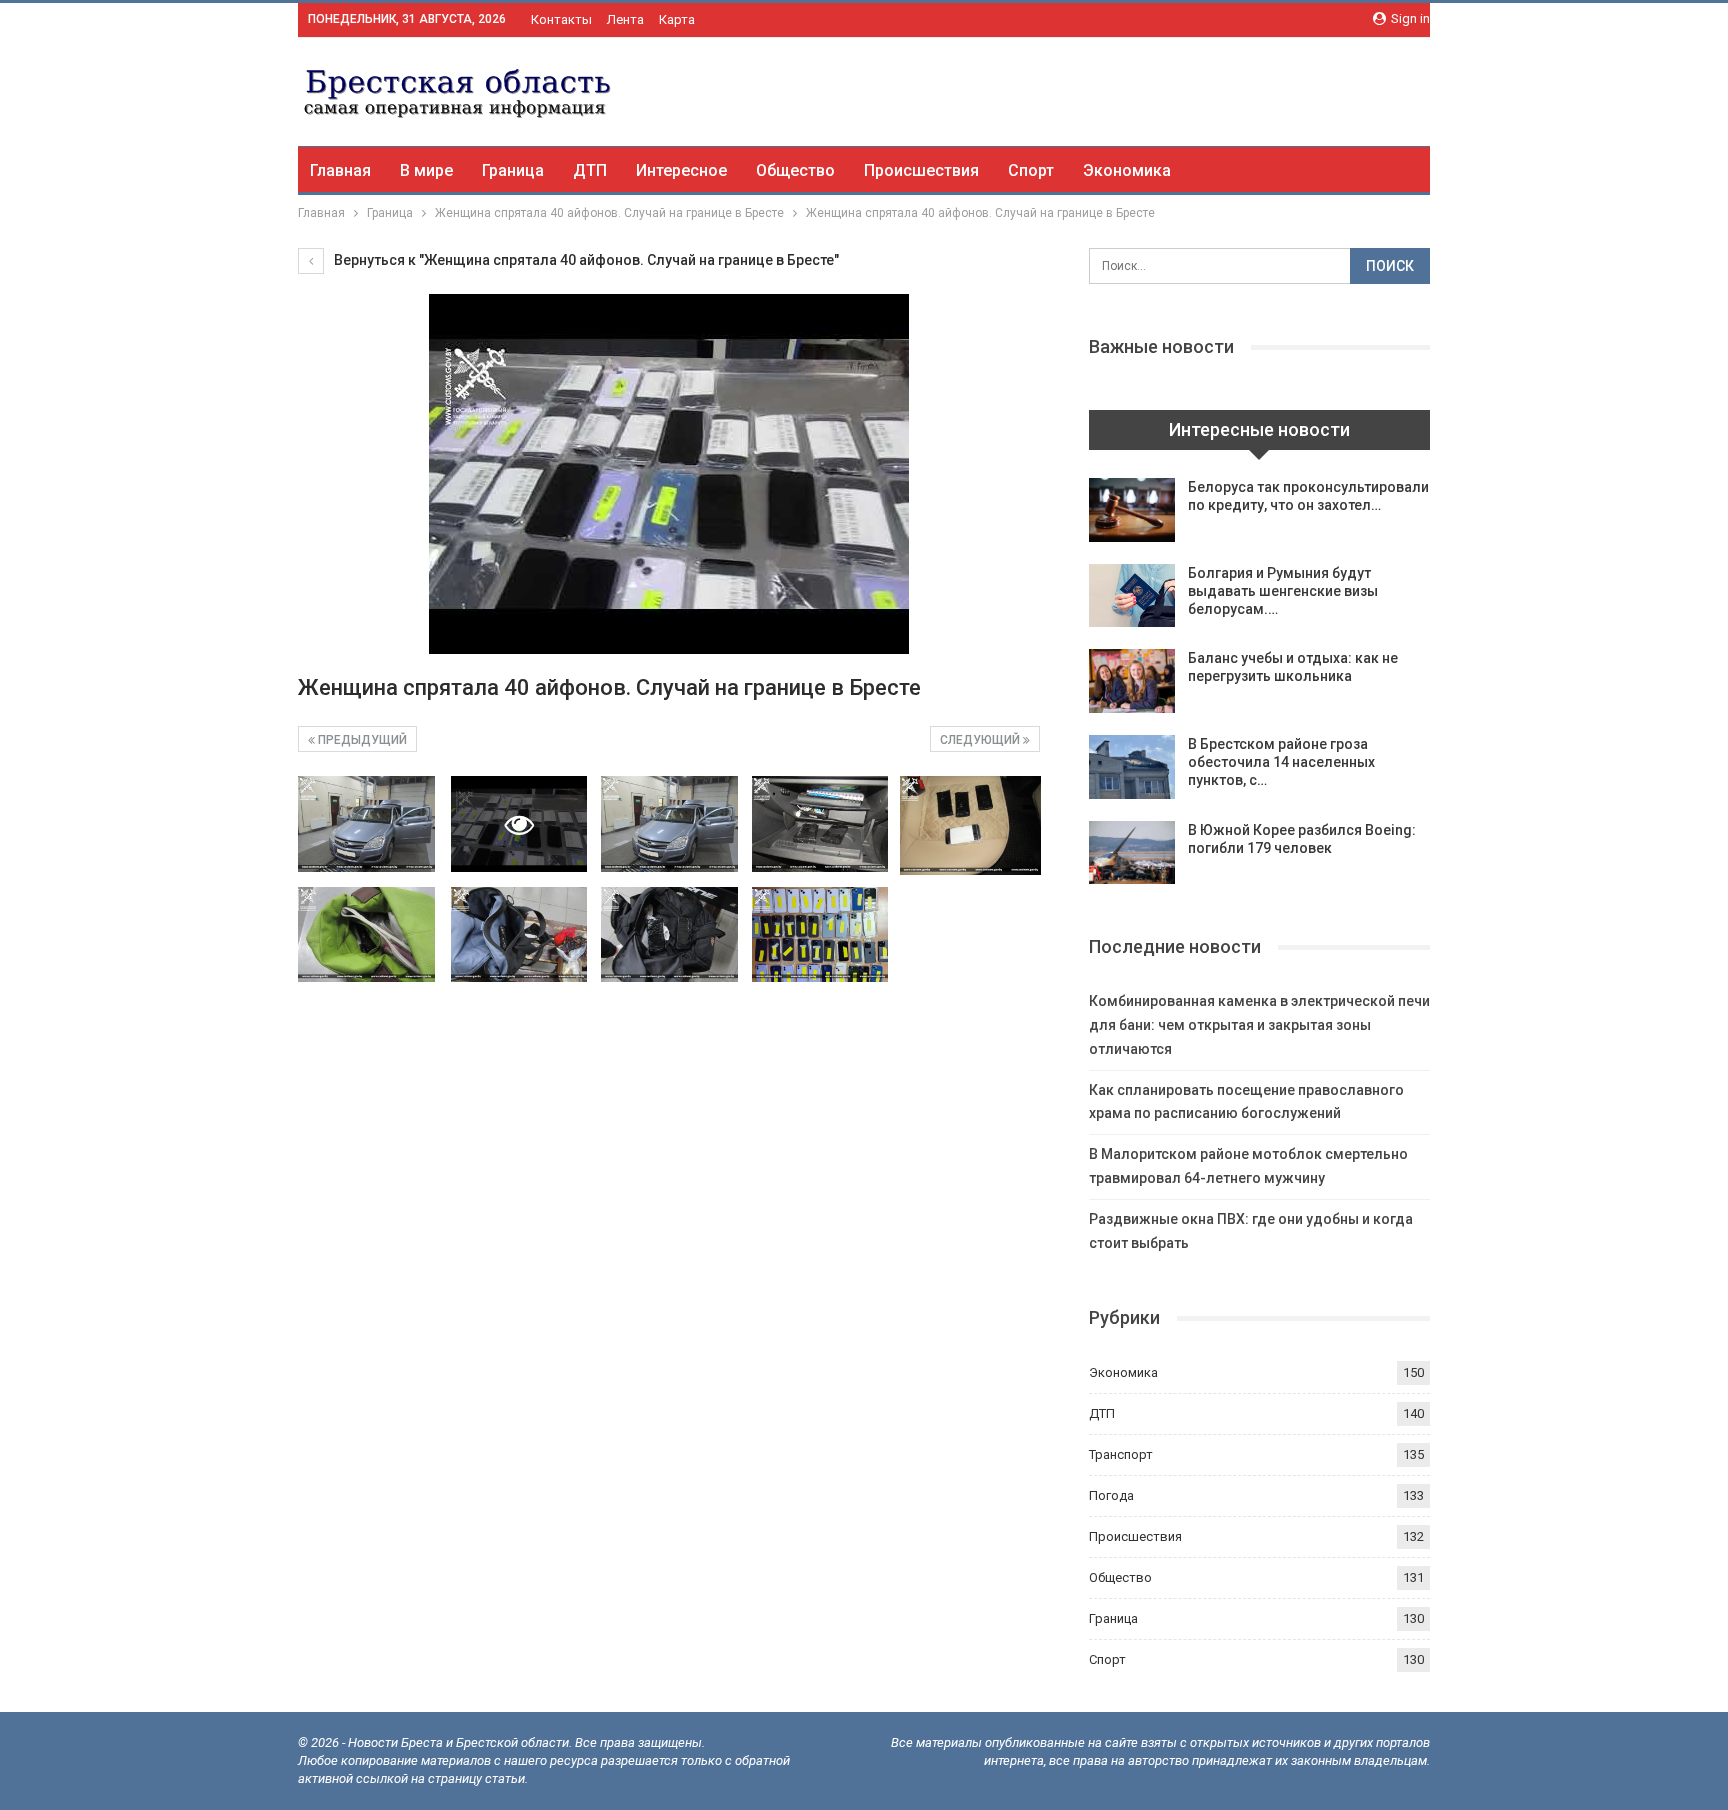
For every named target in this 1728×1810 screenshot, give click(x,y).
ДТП (590, 170)
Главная (340, 170)
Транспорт (1121, 1454)
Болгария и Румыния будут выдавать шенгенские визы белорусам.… (1283, 591)
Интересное (681, 170)
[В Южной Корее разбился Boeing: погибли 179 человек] (1132, 853)
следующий (981, 740)
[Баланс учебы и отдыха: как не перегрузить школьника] (1132, 681)
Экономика (1127, 170)
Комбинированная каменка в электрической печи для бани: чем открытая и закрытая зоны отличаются (1259, 1025)
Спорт (1031, 170)
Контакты (561, 19)
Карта (677, 19)
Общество (795, 170)
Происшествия (921, 170)
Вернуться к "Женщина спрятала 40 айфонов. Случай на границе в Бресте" (585, 260)
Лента (625, 19)
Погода (1111, 1495)
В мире (426, 170)
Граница (513, 170)
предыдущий (361, 740)
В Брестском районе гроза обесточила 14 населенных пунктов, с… (1281, 762)
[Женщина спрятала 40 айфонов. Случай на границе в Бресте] (366, 824)
